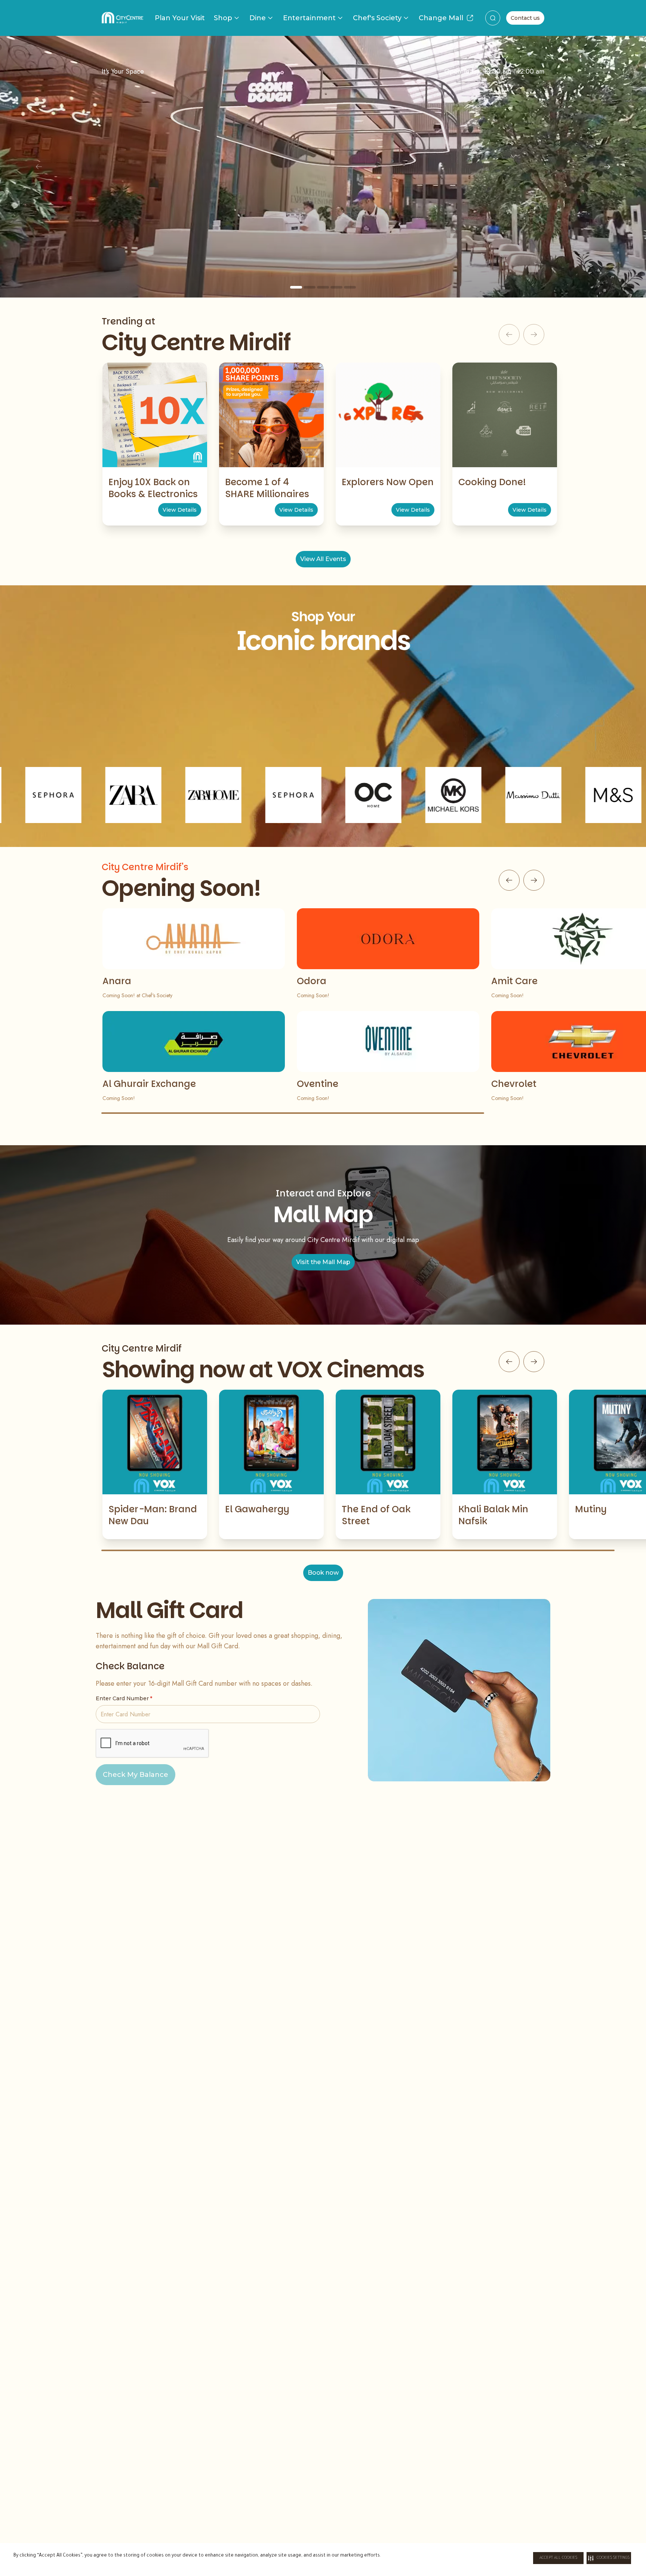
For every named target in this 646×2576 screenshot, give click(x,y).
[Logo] (122, 18)
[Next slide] (607, 167)
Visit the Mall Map (323, 1262)
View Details (180, 510)
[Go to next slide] (534, 880)
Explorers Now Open (388, 482)
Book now (323, 1573)
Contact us (525, 18)
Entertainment (309, 18)
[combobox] (493, 18)
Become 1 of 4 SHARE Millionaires (267, 488)
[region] (323, 167)
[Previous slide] (39, 167)
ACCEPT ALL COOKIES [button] (558, 2558)
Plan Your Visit (180, 18)
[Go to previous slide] (509, 880)
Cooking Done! (492, 482)
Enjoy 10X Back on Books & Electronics (153, 488)
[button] (609, 2558)
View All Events (323, 559)
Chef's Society (377, 18)
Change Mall (441, 18)
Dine (258, 18)
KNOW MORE (323, 232)
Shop (223, 18)
